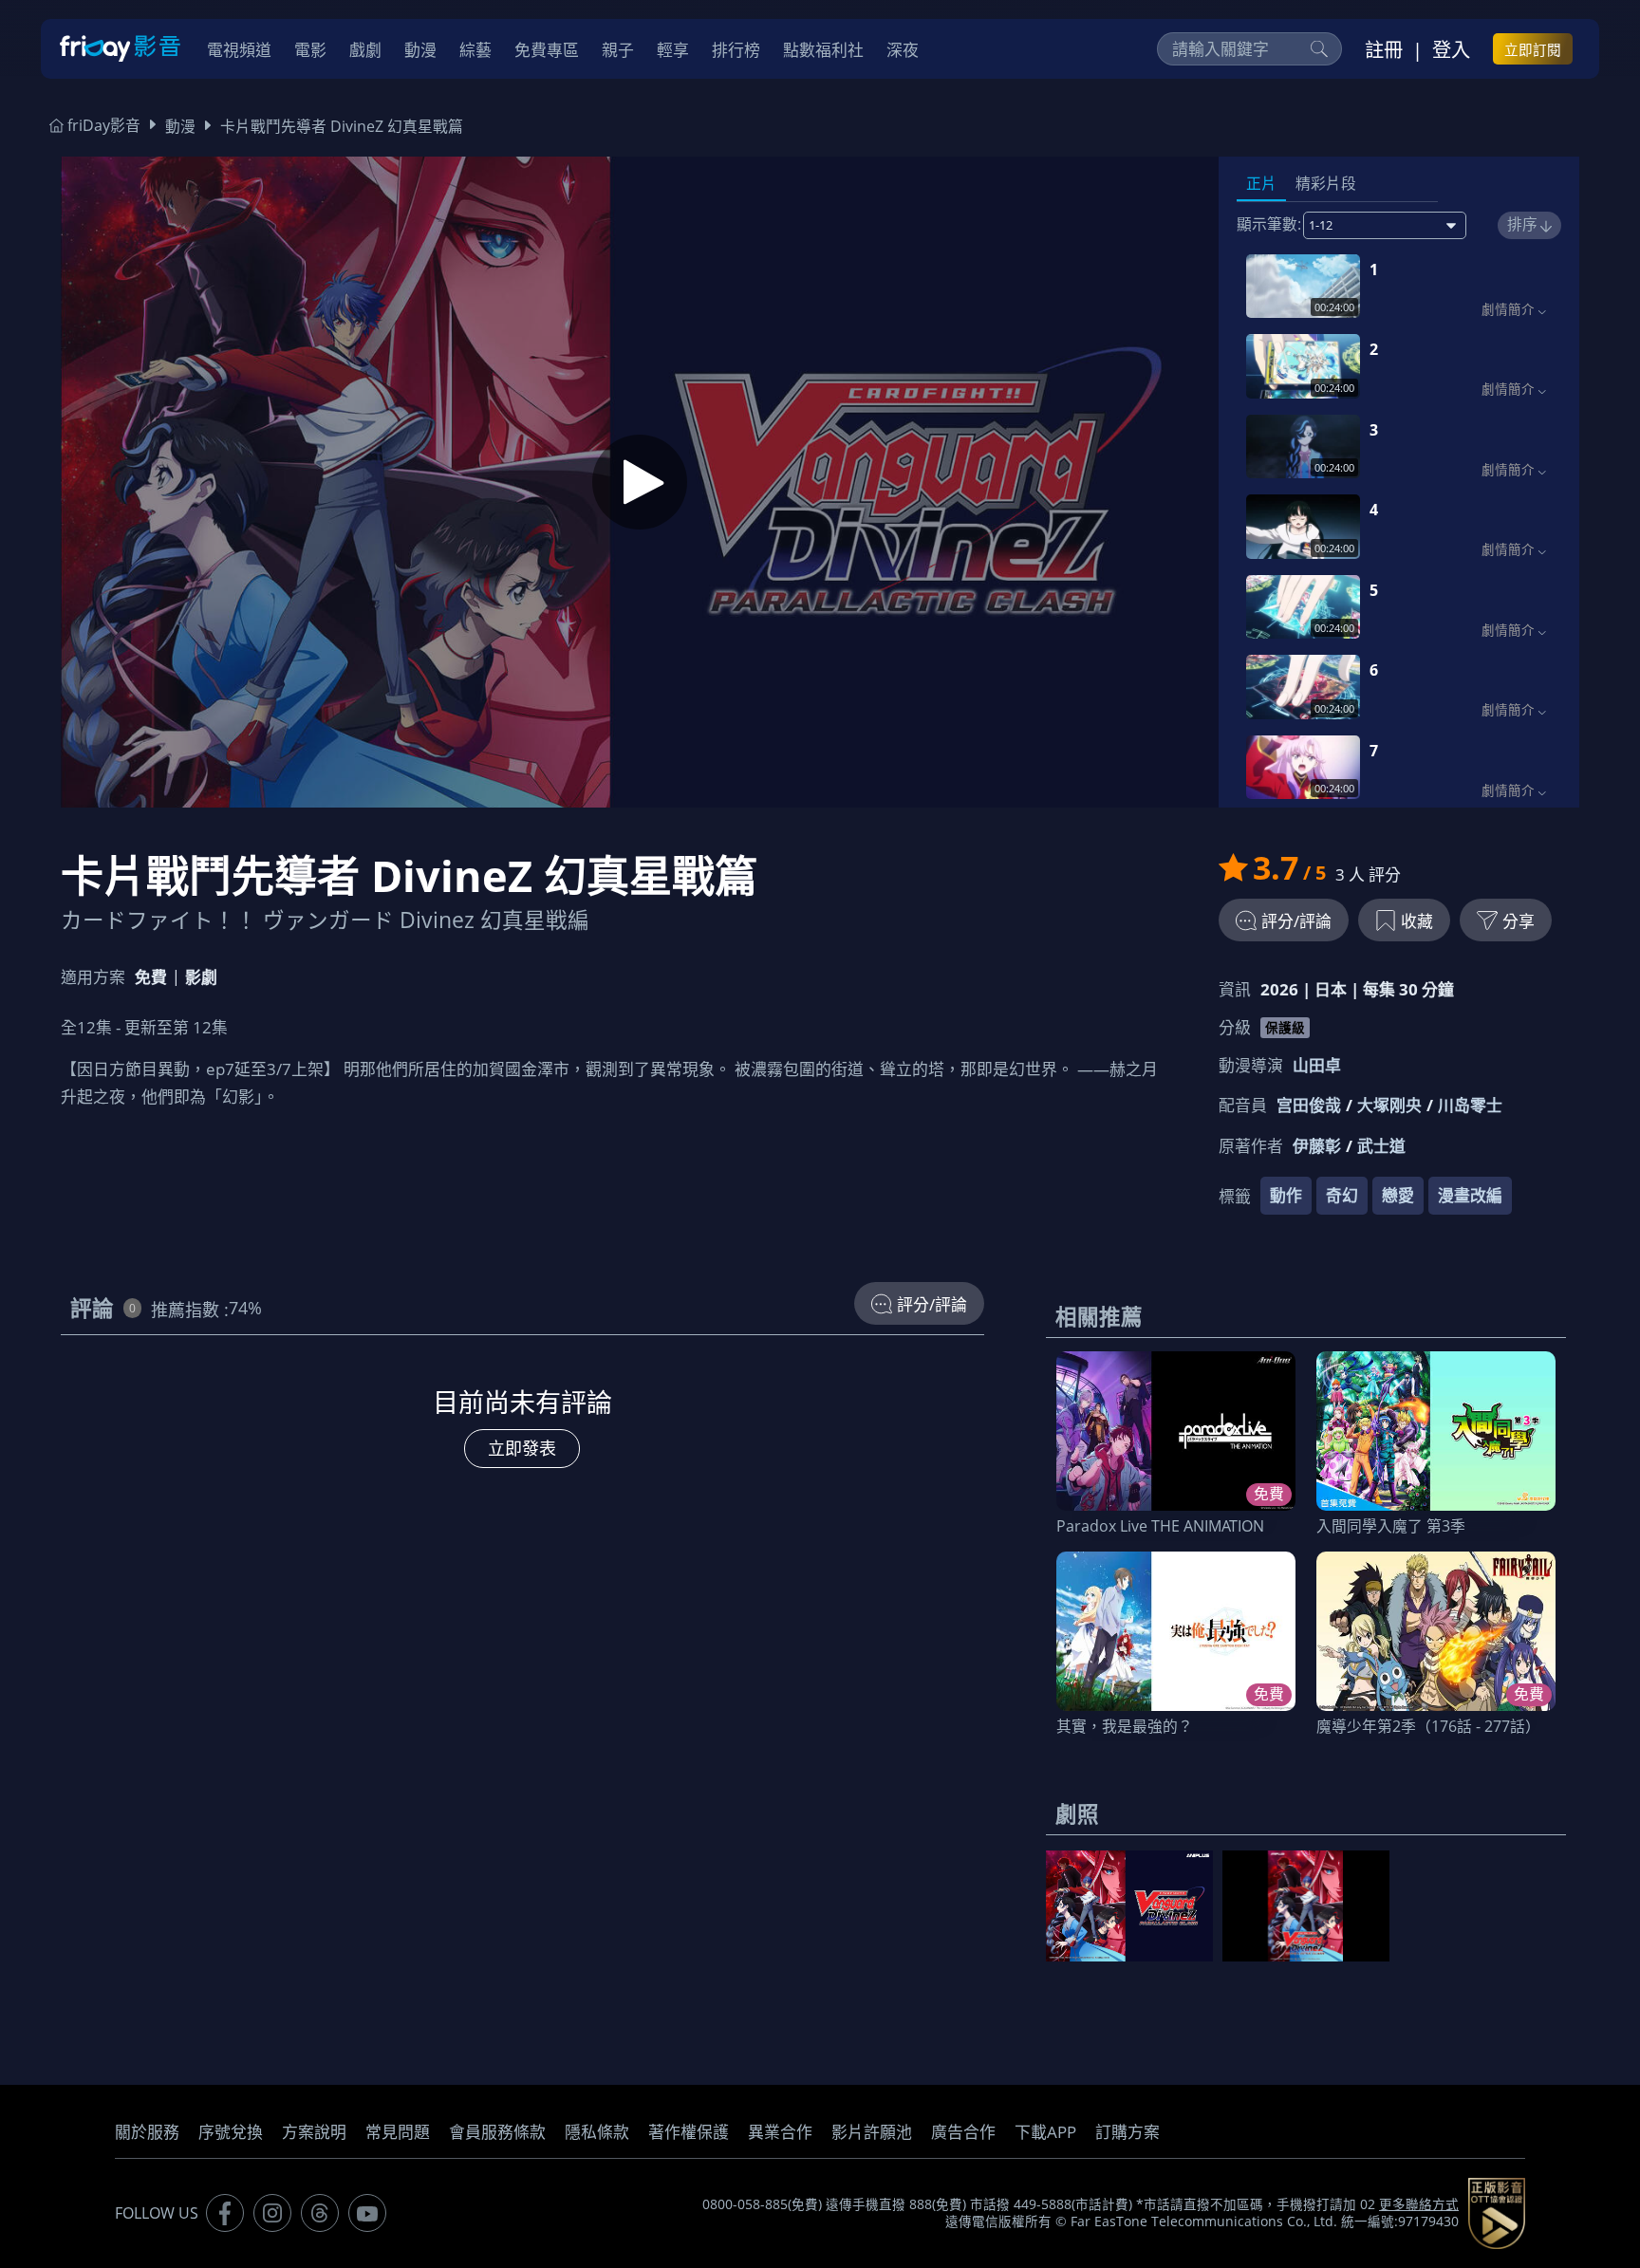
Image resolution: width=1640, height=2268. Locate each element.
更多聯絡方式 (1419, 2204)
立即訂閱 (1533, 49)
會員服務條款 (497, 2132)
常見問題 (398, 2132)
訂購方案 (1127, 2132)
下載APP (1045, 2132)
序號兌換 (231, 2132)
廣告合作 (963, 2132)
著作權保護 (689, 2132)
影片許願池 (872, 2132)
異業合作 (780, 2132)
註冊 (1384, 49)
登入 (1451, 49)
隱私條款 (597, 2132)
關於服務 (147, 2132)
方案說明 (314, 2132)
